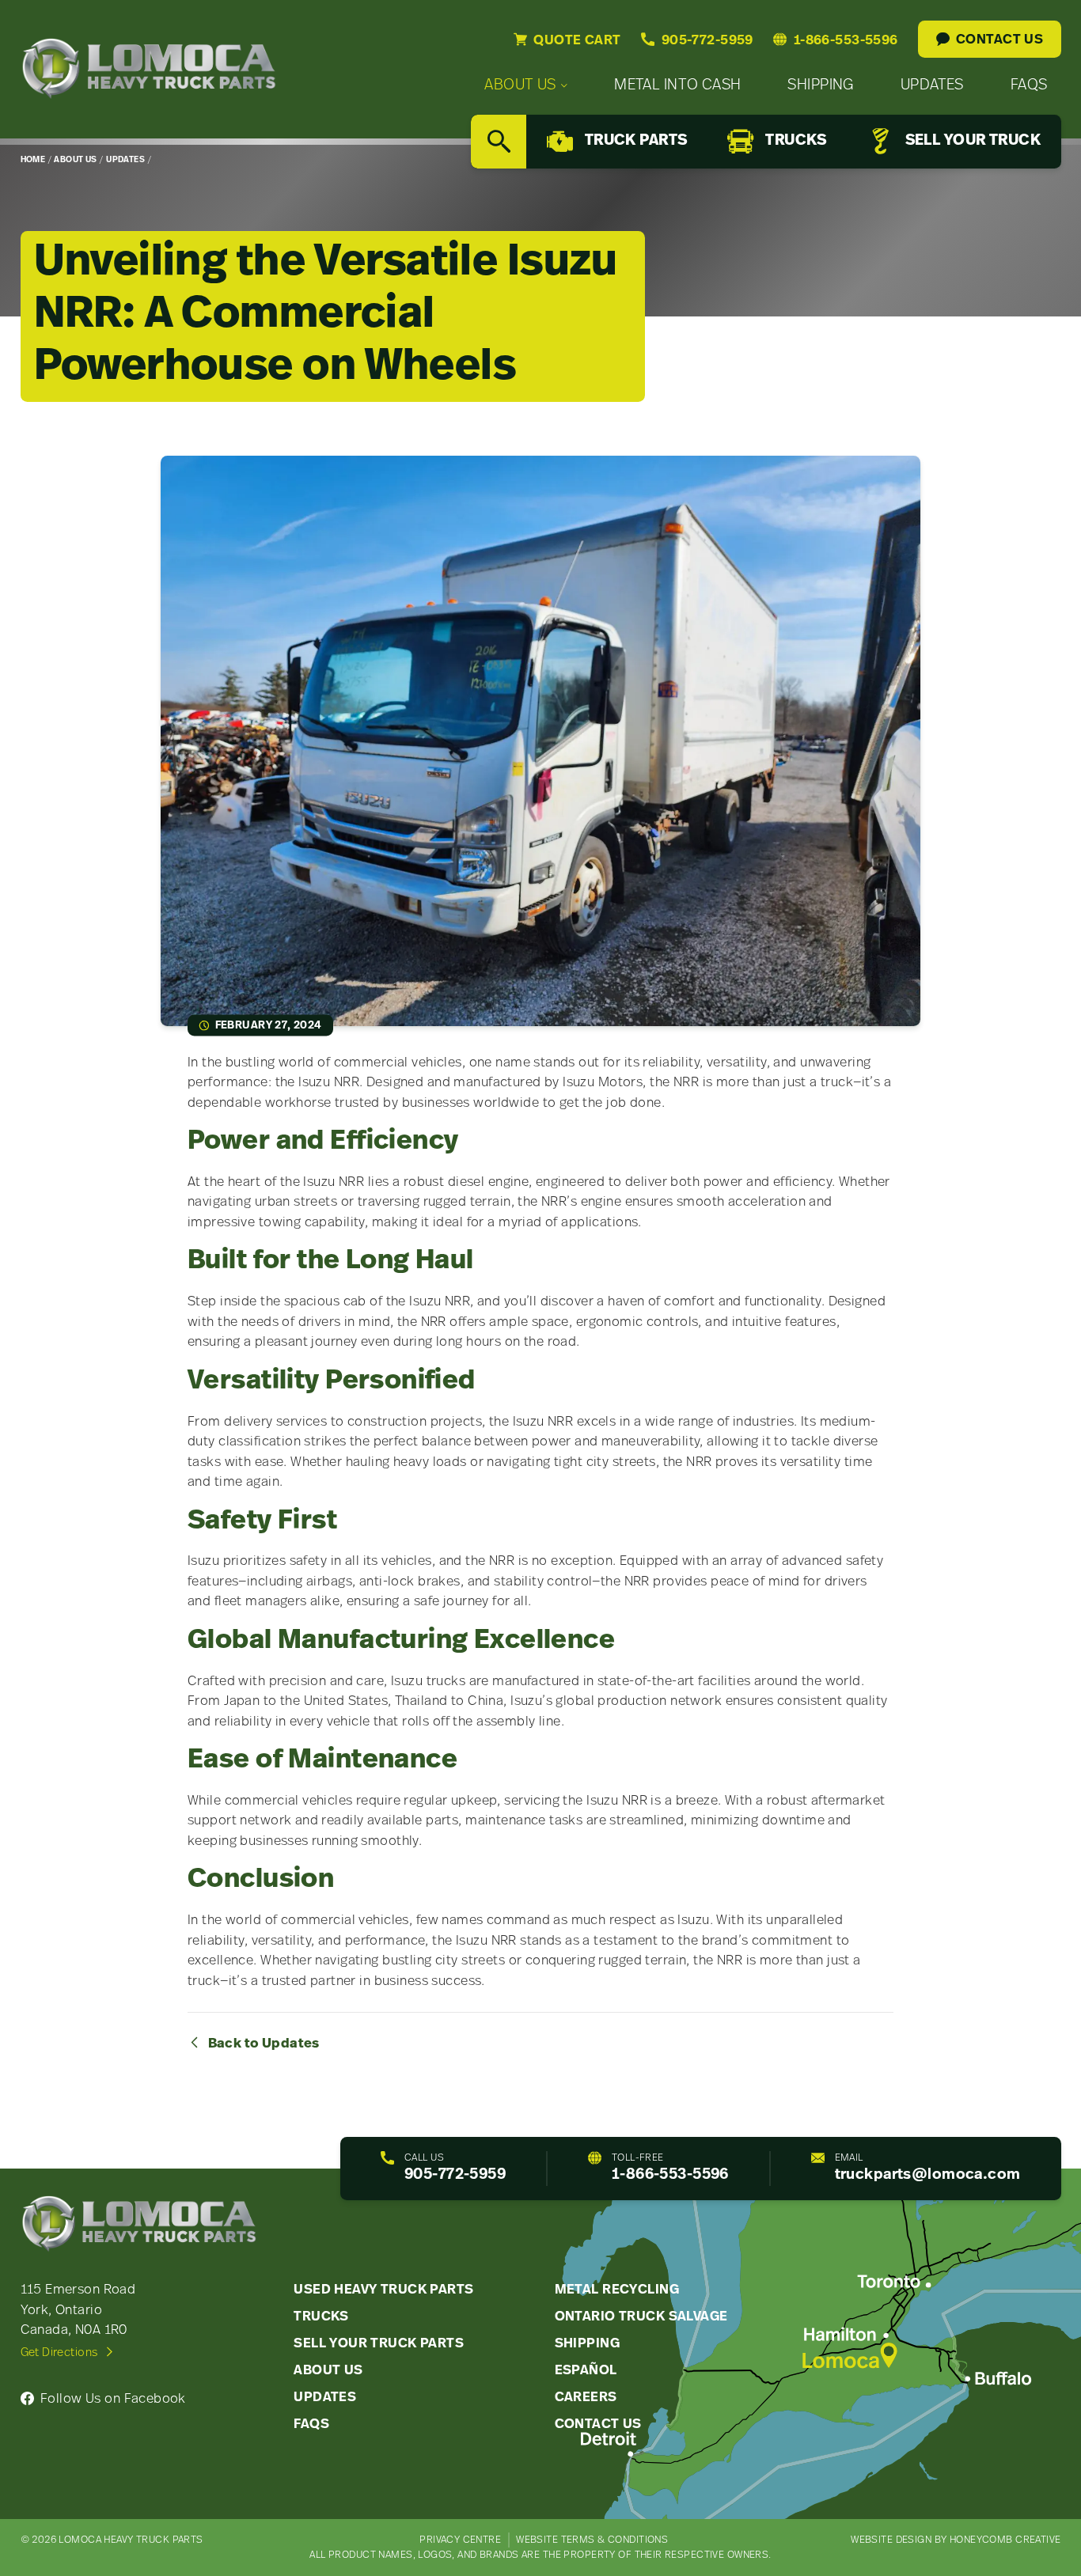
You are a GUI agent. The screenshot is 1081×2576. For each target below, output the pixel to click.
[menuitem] (526, 86)
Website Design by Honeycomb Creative (956, 2540)
